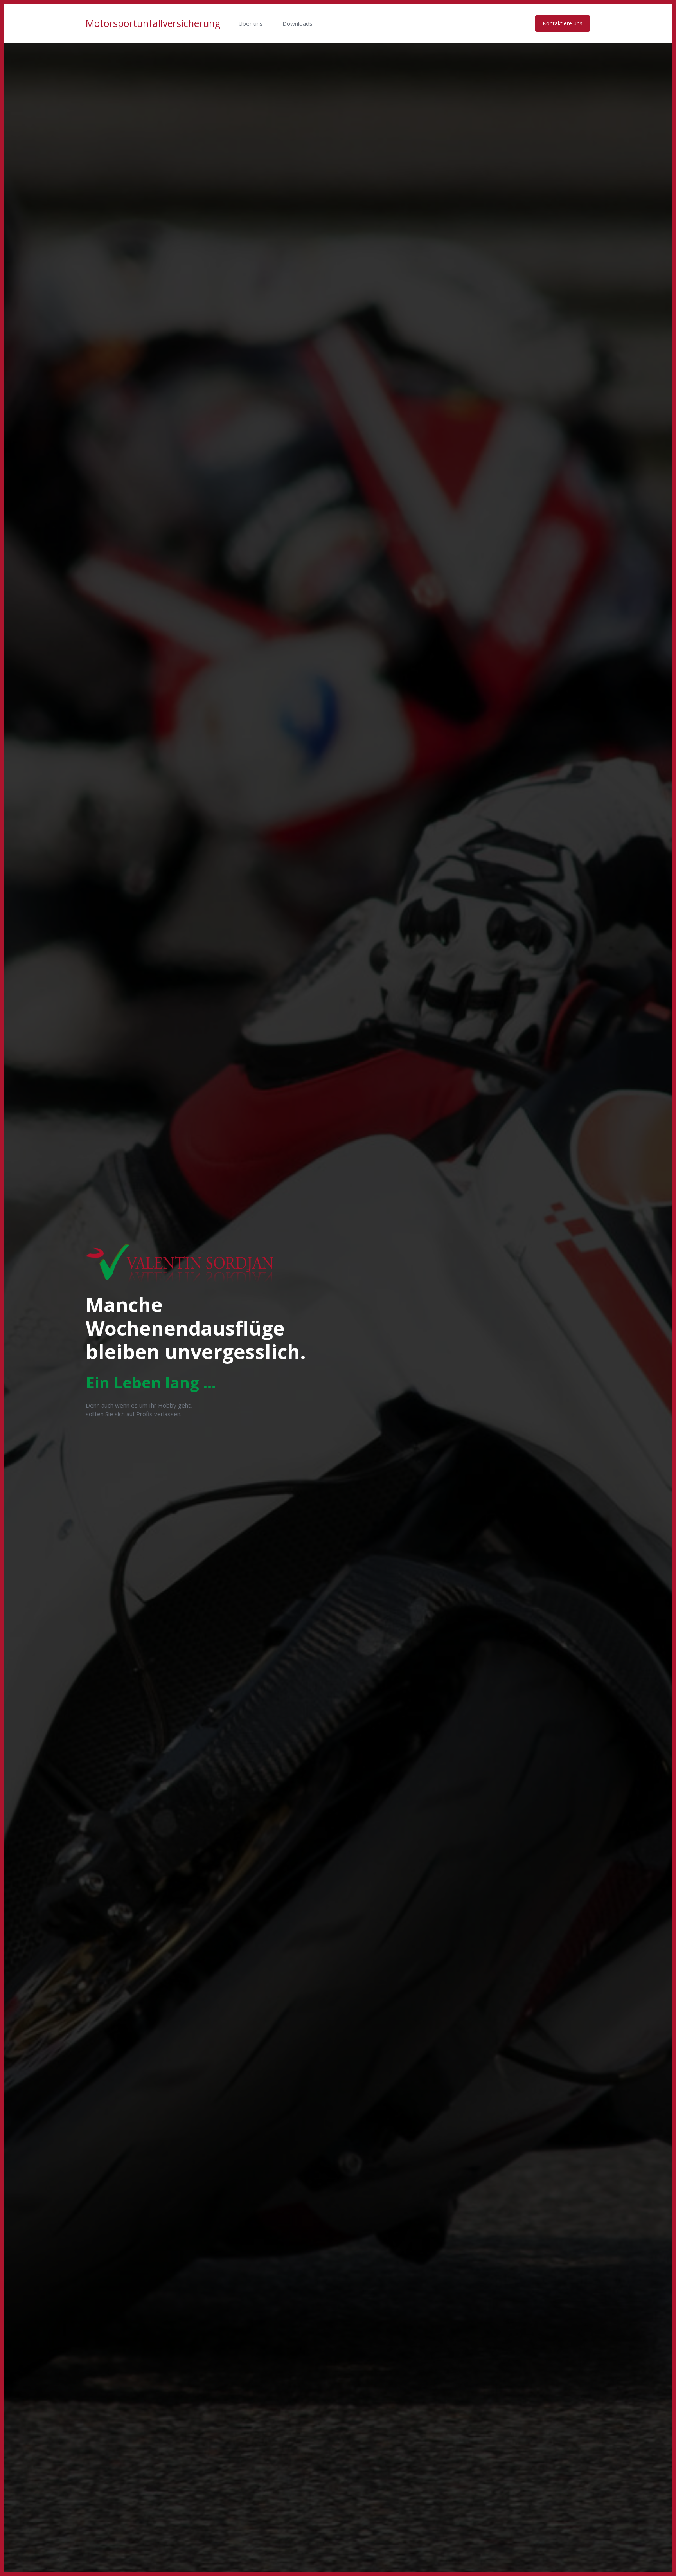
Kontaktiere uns (563, 23)
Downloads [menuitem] (298, 23)
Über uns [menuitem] (251, 23)
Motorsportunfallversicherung (153, 23)
